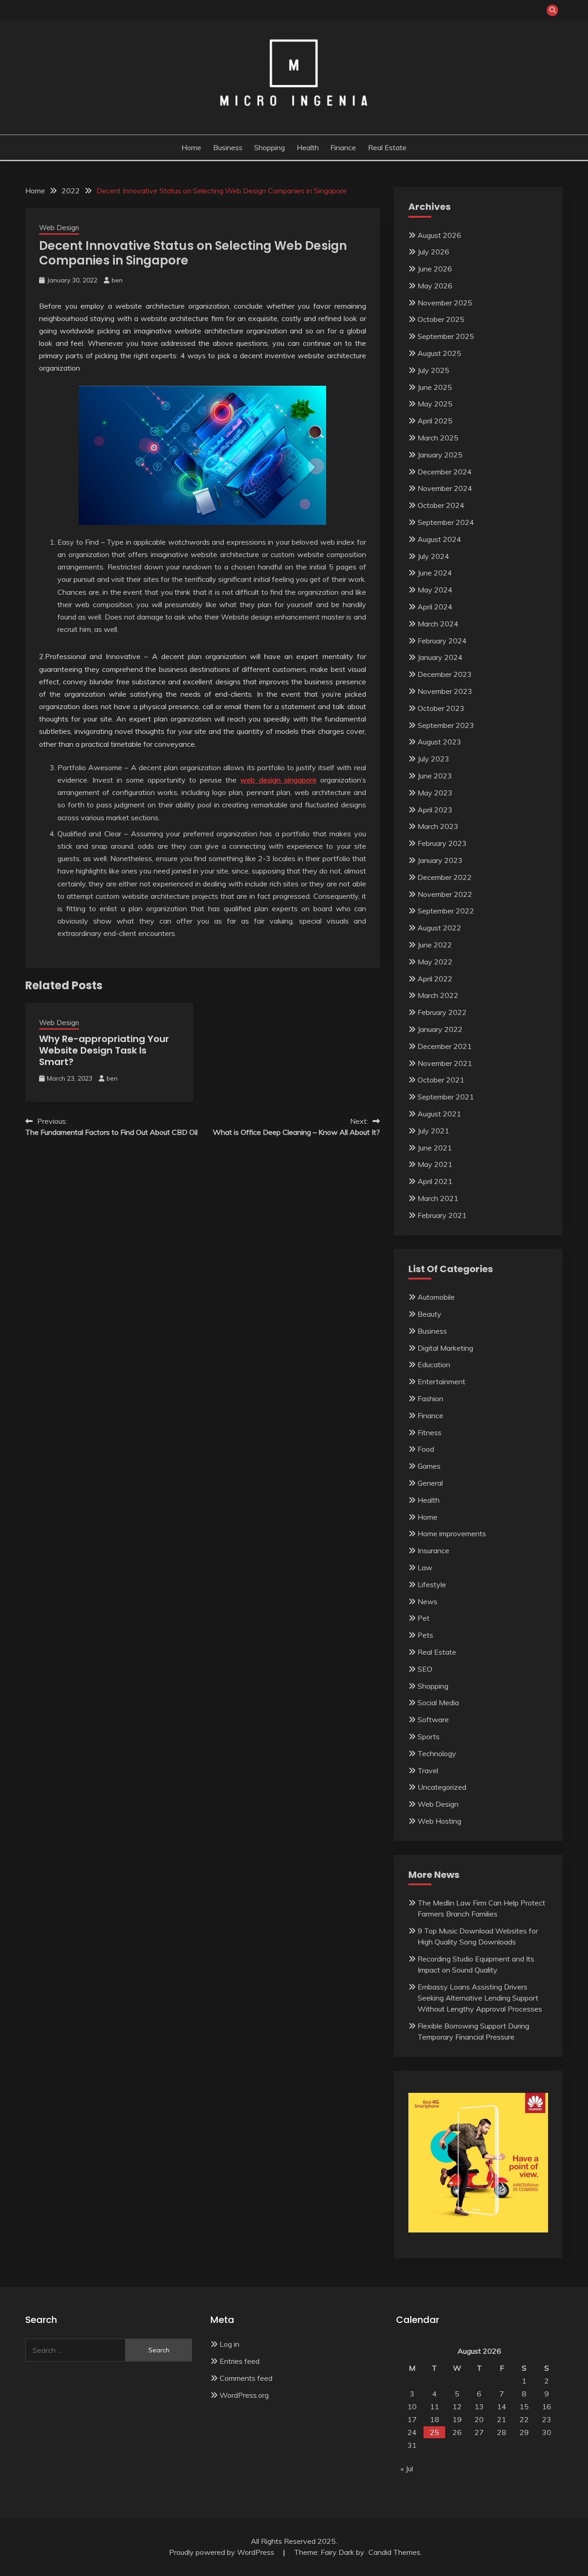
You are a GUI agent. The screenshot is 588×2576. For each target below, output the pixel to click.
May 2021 (435, 1164)
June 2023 (435, 776)
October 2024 (441, 505)
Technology (437, 1753)
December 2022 (445, 877)
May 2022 (435, 962)
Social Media (438, 1702)
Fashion (430, 1398)
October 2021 (441, 1080)
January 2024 (440, 657)
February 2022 (442, 1012)
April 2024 (435, 607)
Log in (229, 2344)
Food (426, 1449)
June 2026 (435, 269)
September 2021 (446, 1097)
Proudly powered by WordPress (223, 2552)
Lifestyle (432, 1584)
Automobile (436, 1297)
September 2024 (446, 522)
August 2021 (439, 1114)
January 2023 (440, 860)
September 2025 (446, 336)
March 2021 (438, 1198)
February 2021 (442, 1215)
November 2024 (445, 488)
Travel (428, 1770)
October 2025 (441, 319)
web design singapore (278, 780)
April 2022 (435, 979)
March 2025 (438, 438)
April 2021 (435, 1181)
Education (434, 1364)
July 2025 (433, 370)
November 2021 (445, 1063)
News (427, 1601)
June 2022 (435, 945)
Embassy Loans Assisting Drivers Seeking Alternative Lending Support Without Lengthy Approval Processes (480, 1998)
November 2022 (445, 894)
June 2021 (435, 1148)
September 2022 (446, 911)
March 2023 (438, 826)
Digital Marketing (445, 1348)
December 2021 (445, 1046)
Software (433, 1719)
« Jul (407, 2469)
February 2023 (442, 843)
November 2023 (445, 691)
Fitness (430, 1432)
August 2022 (439, 928)
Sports (429, 1736)
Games (429, 1466)
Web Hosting (439, 1821)
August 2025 (439, 353)
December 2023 (445, 674)
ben (117, 280)
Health (308, 147)
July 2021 (433, 1131)
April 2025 (435, 421)
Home (191, 147)
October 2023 (441, 708)
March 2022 (438, 995)
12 (457, 2407)
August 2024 (439, 539)
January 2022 (440, 1029)
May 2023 (435, 793)
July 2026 (433, 252)
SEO (425, 1669)
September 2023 (446, 725)
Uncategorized (442, 1787)
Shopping (269, 147)
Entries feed (240, 2361)
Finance (343, 147)
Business (228, 147)
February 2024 (442, 641)
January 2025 (440, 455)
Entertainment (441, 1381)
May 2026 (435, 286)
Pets (425, 1635)
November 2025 (445, 303)
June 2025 (435, 387)
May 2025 (435, 404)
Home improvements (452, 1533)
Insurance (433, 1550)
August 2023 (439, 742)
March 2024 (438, 624)
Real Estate (387, 147)
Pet (424, 1618)
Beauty (430, 1314)
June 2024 (435, 573)
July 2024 (433, 556)
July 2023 (433, 759)
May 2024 (435, 590)
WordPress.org (244, 2395)
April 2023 (435, 810)
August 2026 (439, 235)
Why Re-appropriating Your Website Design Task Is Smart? (104, 1050)
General (430, 1483)
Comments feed (246, 2378)
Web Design (59, 228)
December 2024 (445, 472)
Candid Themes (394, 2552)
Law (425, 1567)
